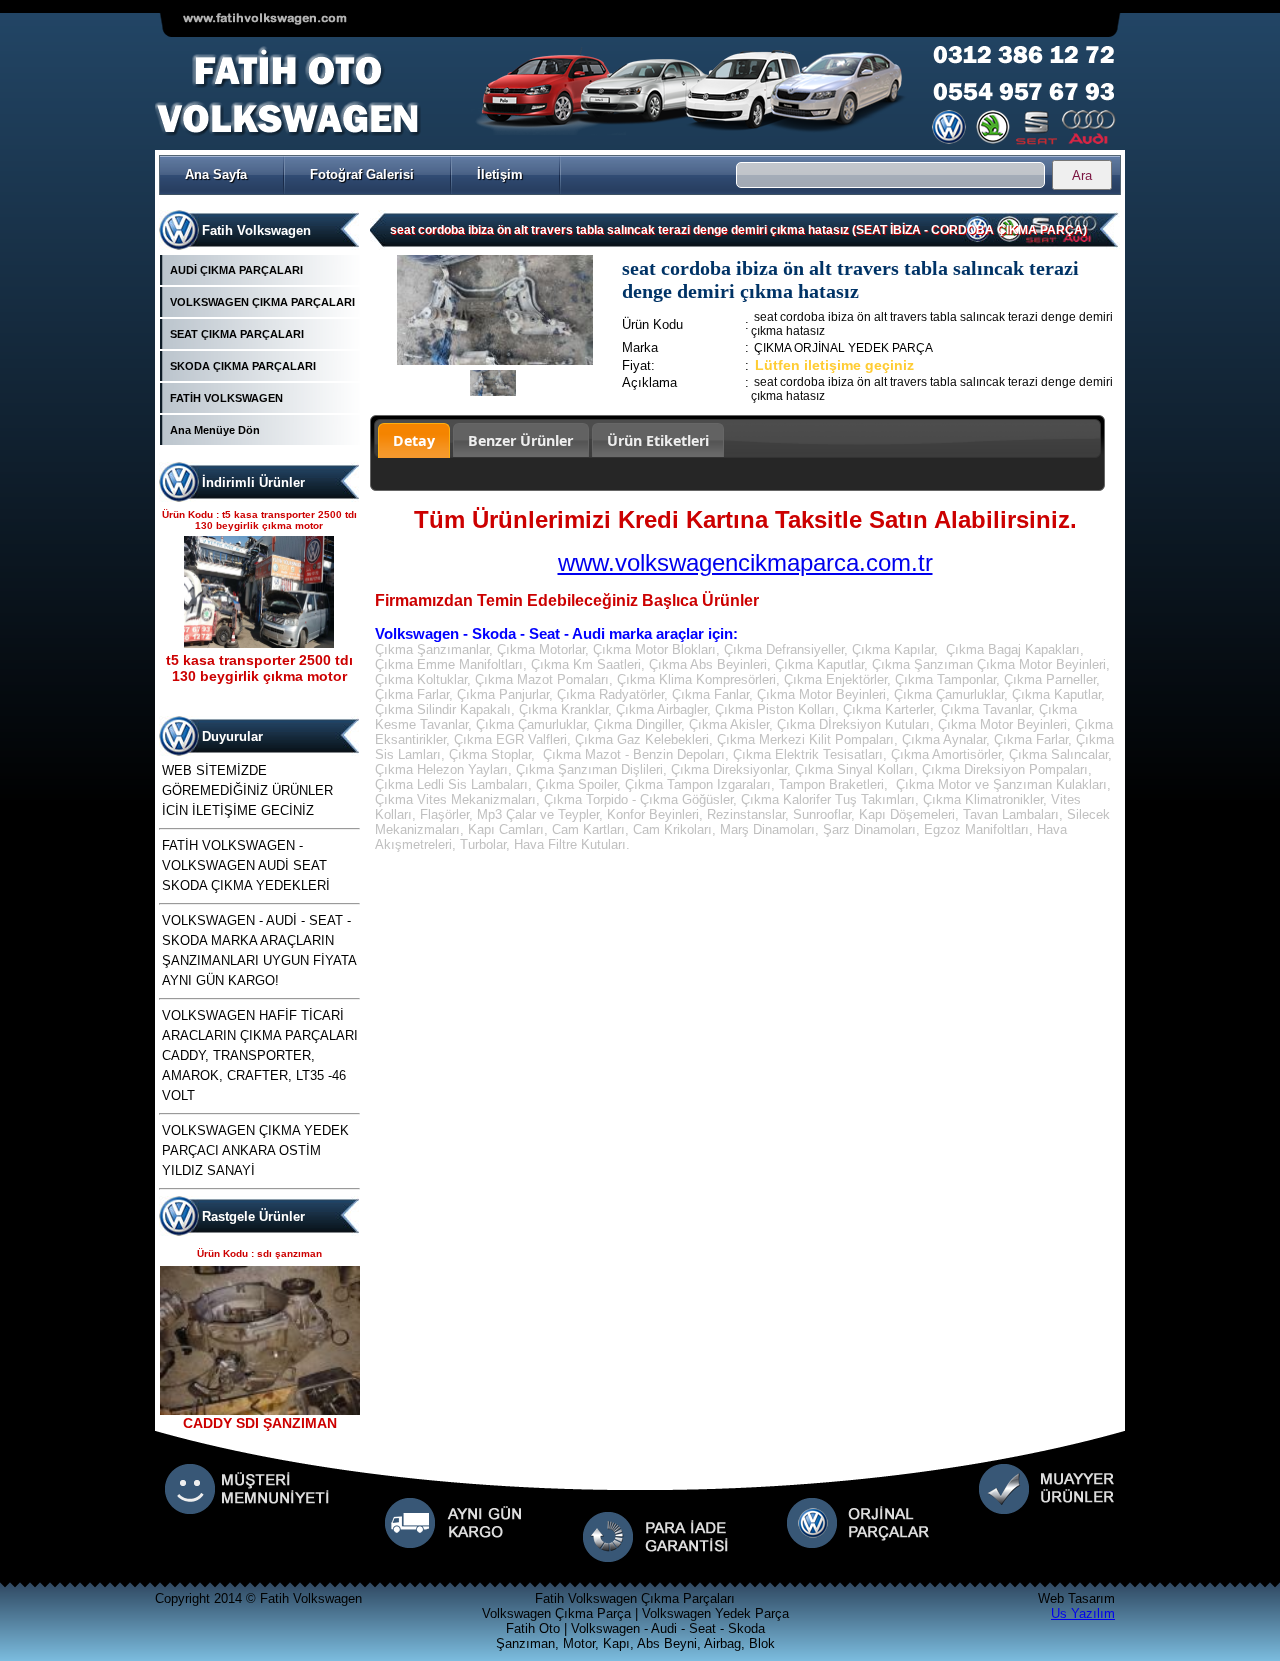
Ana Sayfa (216, 174)
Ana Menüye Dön (215, 430)
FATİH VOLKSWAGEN (226, 398)
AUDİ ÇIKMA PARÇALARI (236, 270)
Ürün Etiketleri (658, 440)
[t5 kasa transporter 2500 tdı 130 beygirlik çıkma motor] (259, 643)
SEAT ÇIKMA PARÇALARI (237, 334)
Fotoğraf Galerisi (362, 174)
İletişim (500, 174)
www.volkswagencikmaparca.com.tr (745, 562)
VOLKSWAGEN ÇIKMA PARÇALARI (262, 302)
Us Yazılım (1083, 1613)
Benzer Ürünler (520, 440)
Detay (414, 440)
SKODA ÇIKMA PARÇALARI (243, 366)
